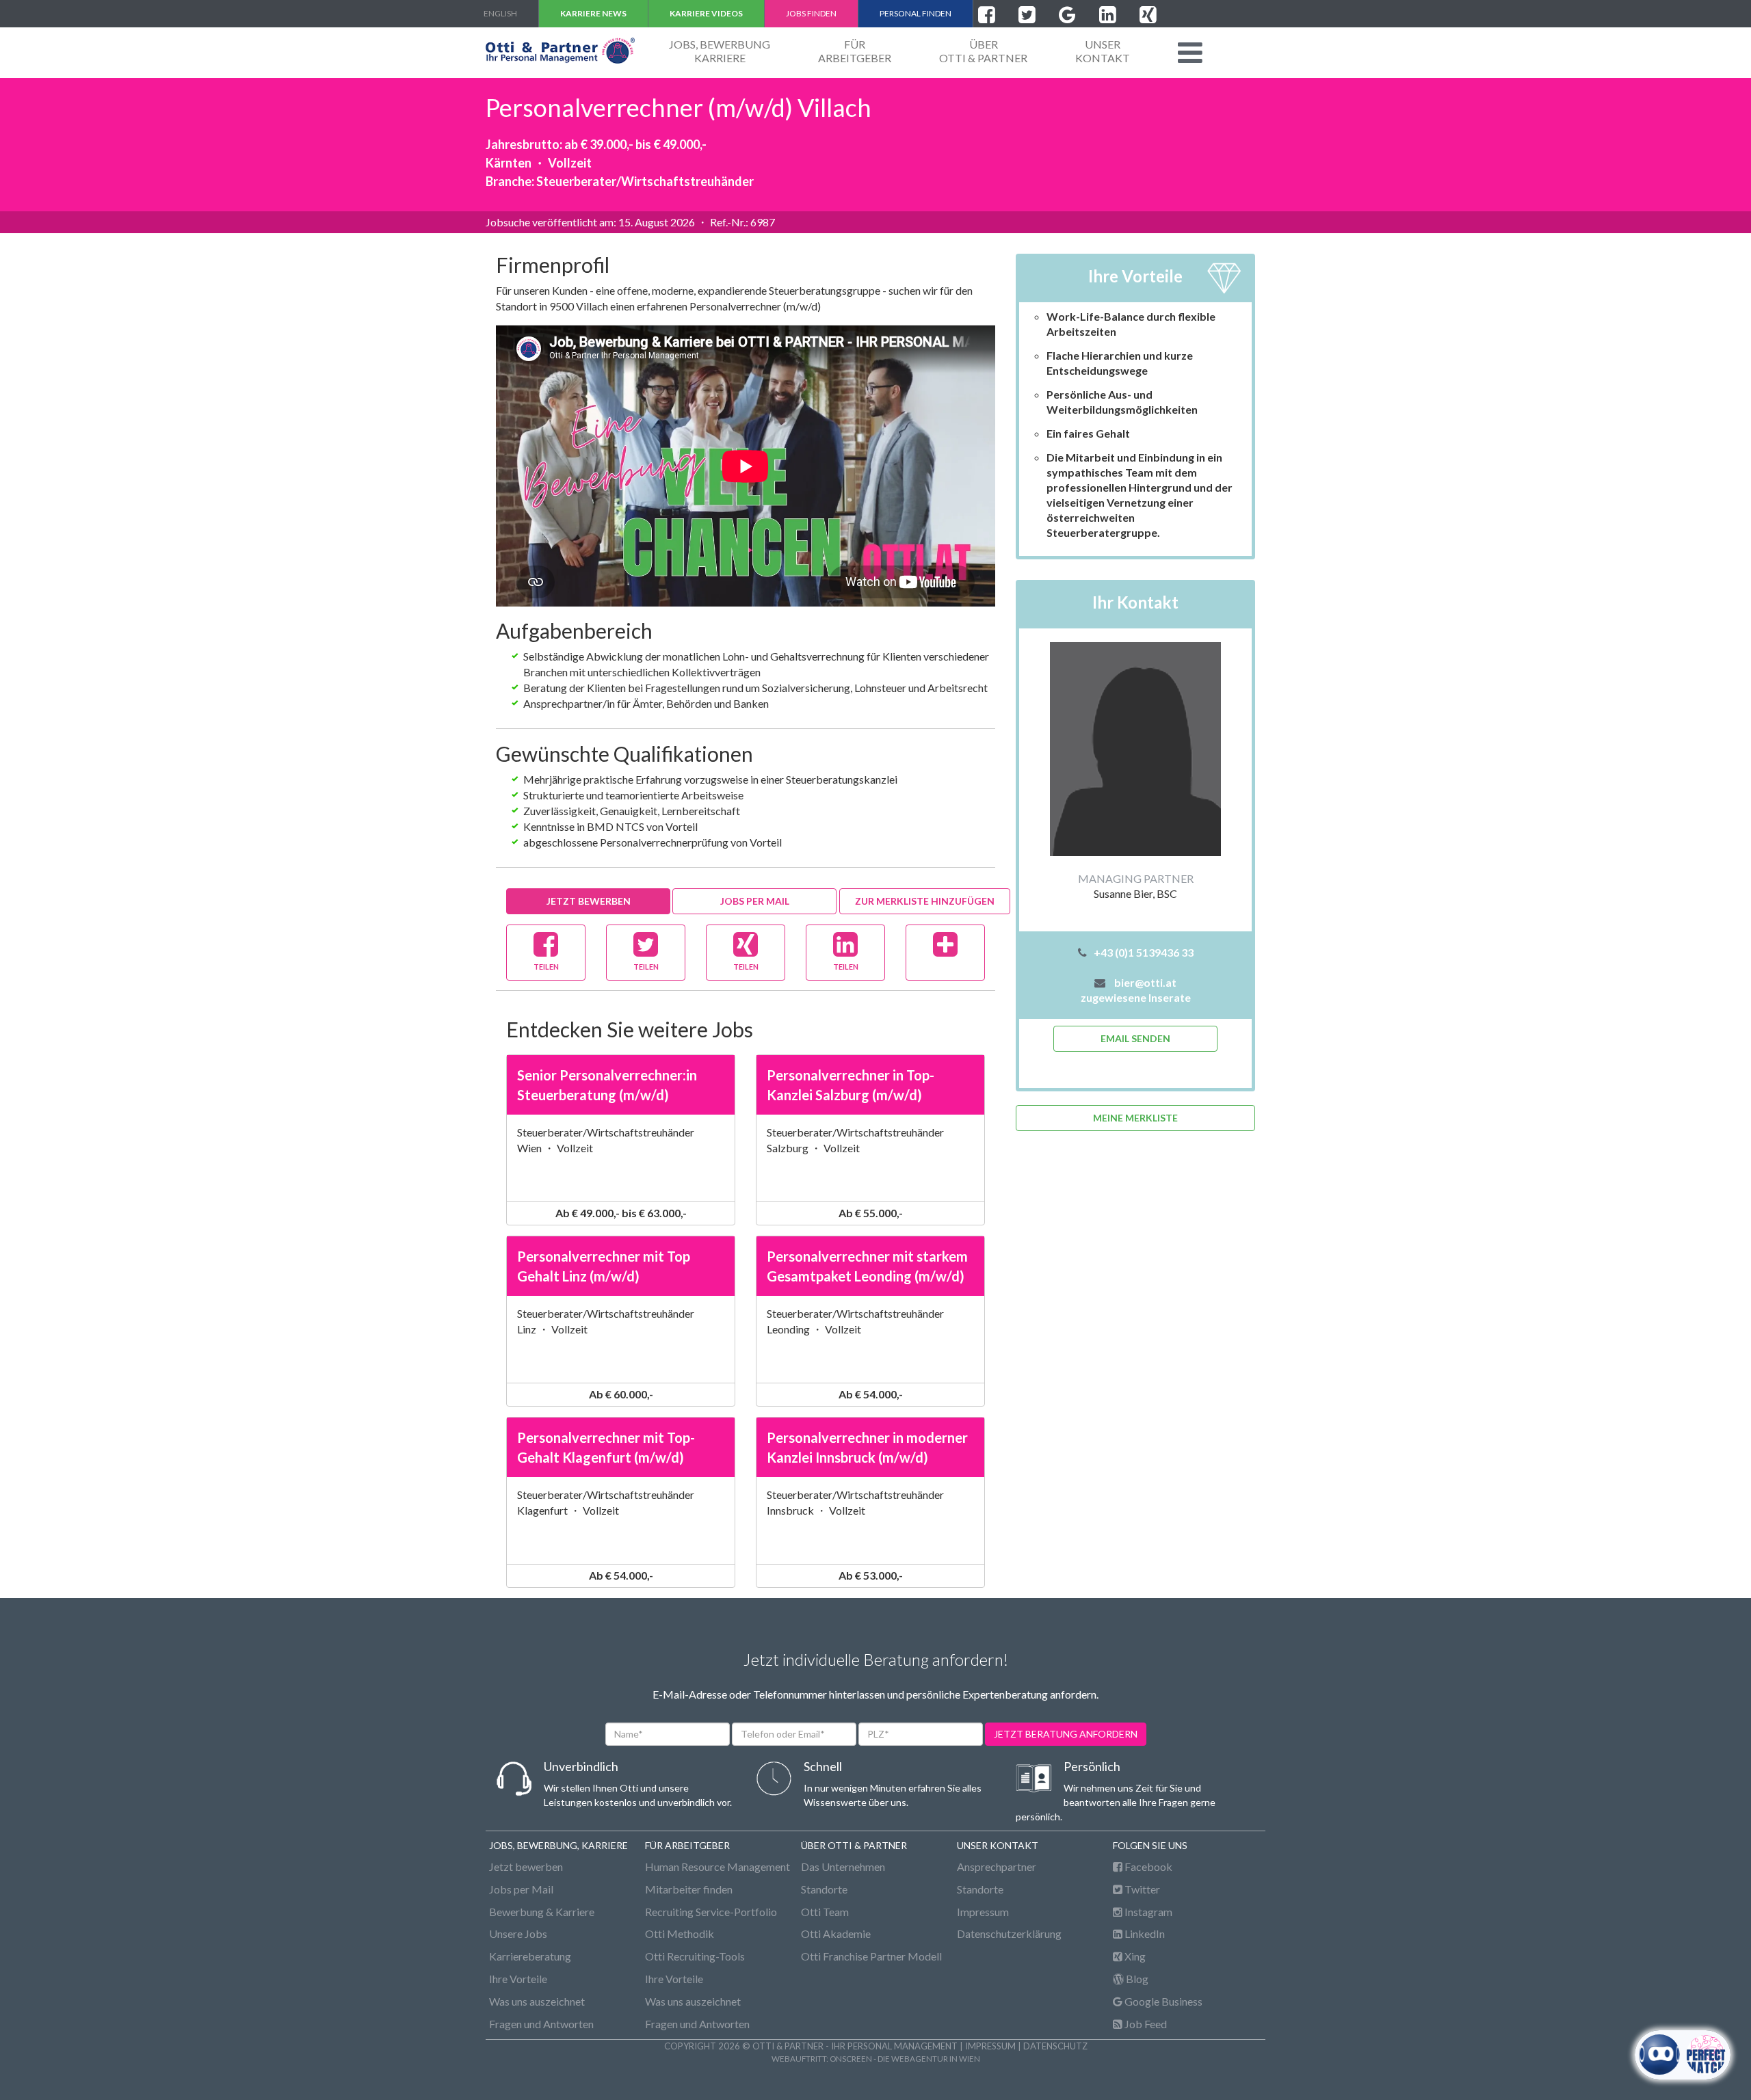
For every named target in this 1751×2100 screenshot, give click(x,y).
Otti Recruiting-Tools (695, 1956)
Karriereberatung (530, 1956)
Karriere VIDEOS (706, 13)
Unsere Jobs (518, 1933)
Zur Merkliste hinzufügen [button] (925, 901)
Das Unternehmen (843, 1866)
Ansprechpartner (997, 1866)
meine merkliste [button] (1135, 1118)
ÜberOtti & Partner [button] (983, 51)
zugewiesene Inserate (1136, 997)
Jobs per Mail (755, 901)
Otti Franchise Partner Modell (871, 1956)
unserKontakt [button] (1103, 51)
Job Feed (1145, 2024)
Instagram (1147, 1912)
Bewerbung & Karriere (542, 1912)
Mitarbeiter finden (689, 1889)
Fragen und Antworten (541, 2024)
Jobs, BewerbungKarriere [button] (720, 51)
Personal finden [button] (916, 13)
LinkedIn (1144, 1933)
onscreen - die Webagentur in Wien (905, 2058)
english (500, 13)
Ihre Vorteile (518, 1979)
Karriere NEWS (593, 13)
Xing (1134, 1956)
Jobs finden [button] (811, 13)
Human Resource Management (717, 1866)
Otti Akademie (836, 1933)
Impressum (983, 1912)
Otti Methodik (680, 1933)
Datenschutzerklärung (1009, 1933)
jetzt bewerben (589, 901)
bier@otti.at (1145, 982)
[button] (1190, 53)
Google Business (1162, 2001)
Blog (1136, 1979)
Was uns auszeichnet (537, 2001)
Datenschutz (1055, 2046)
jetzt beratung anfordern (1066, 1734)
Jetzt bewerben (526, 1866)
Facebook (1147, 1866)
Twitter (1141, 1889)
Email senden (1135, 1038)
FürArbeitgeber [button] (855, 51)
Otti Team (825, 1912)
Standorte (824, 1889)
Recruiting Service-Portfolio (711, 1912)
